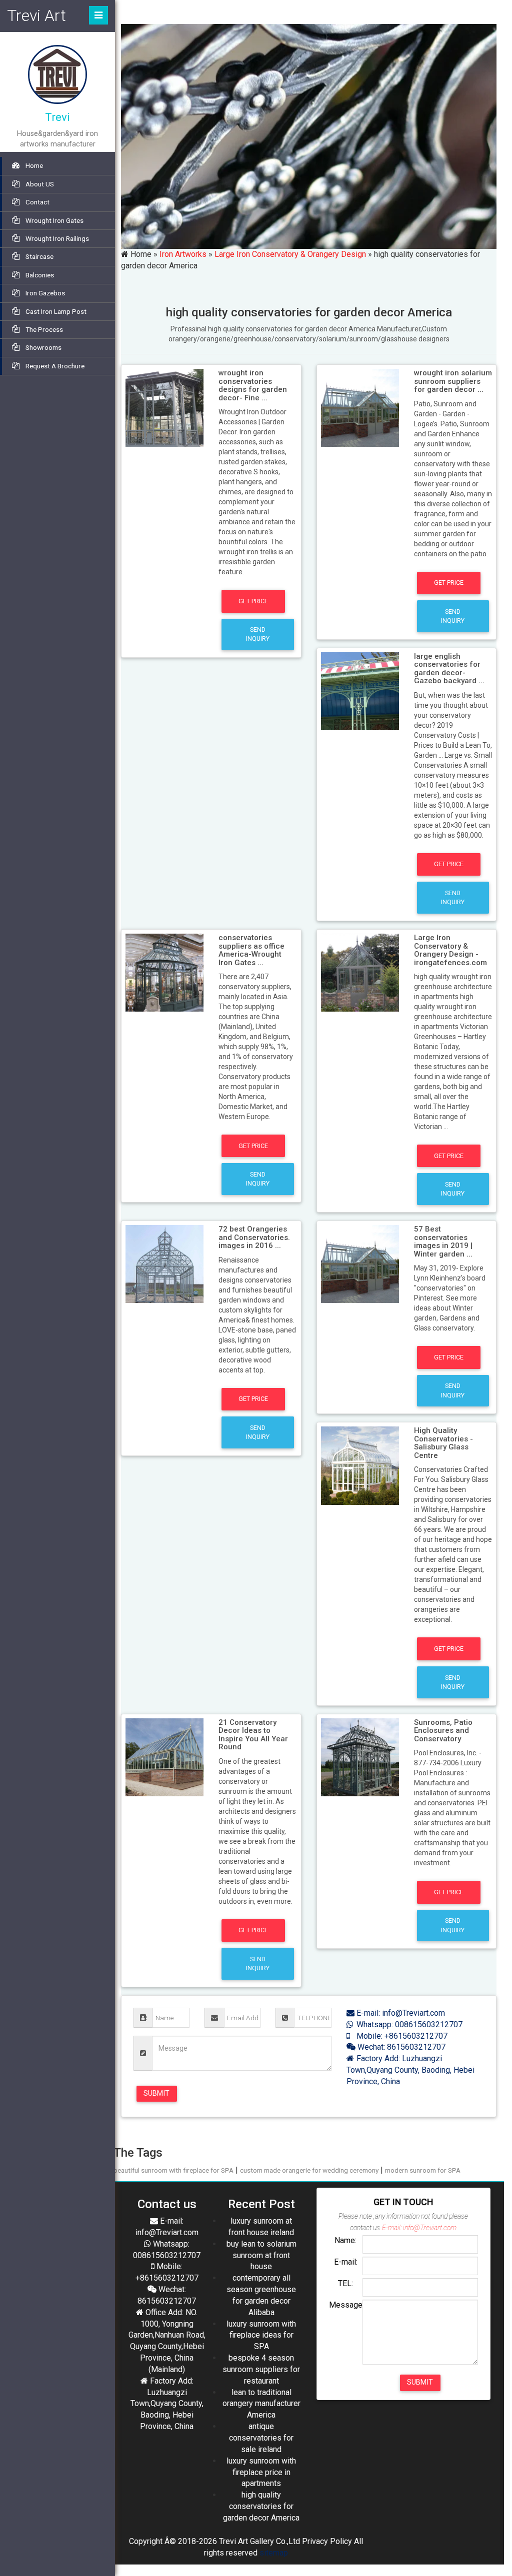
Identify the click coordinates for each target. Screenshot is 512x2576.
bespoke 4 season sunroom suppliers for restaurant (261, 2369)
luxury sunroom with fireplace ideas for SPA (261, 2335)
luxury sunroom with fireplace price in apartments (261, 2472)
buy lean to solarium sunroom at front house (261, 2255)
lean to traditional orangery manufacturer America (261, 2404)
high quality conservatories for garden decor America (261, 2506)
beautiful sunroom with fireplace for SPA (173, 2170)
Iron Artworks (183, 254)
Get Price (253, 601)
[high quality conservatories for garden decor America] (164, 407)
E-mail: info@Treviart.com (400, 2013)
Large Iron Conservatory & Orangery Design (290, 254)
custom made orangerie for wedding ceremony (309, 2170)
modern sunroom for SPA (423, 2170)
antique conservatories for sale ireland (261, 2438)
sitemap (274, 2553)
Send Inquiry (258, 634)
